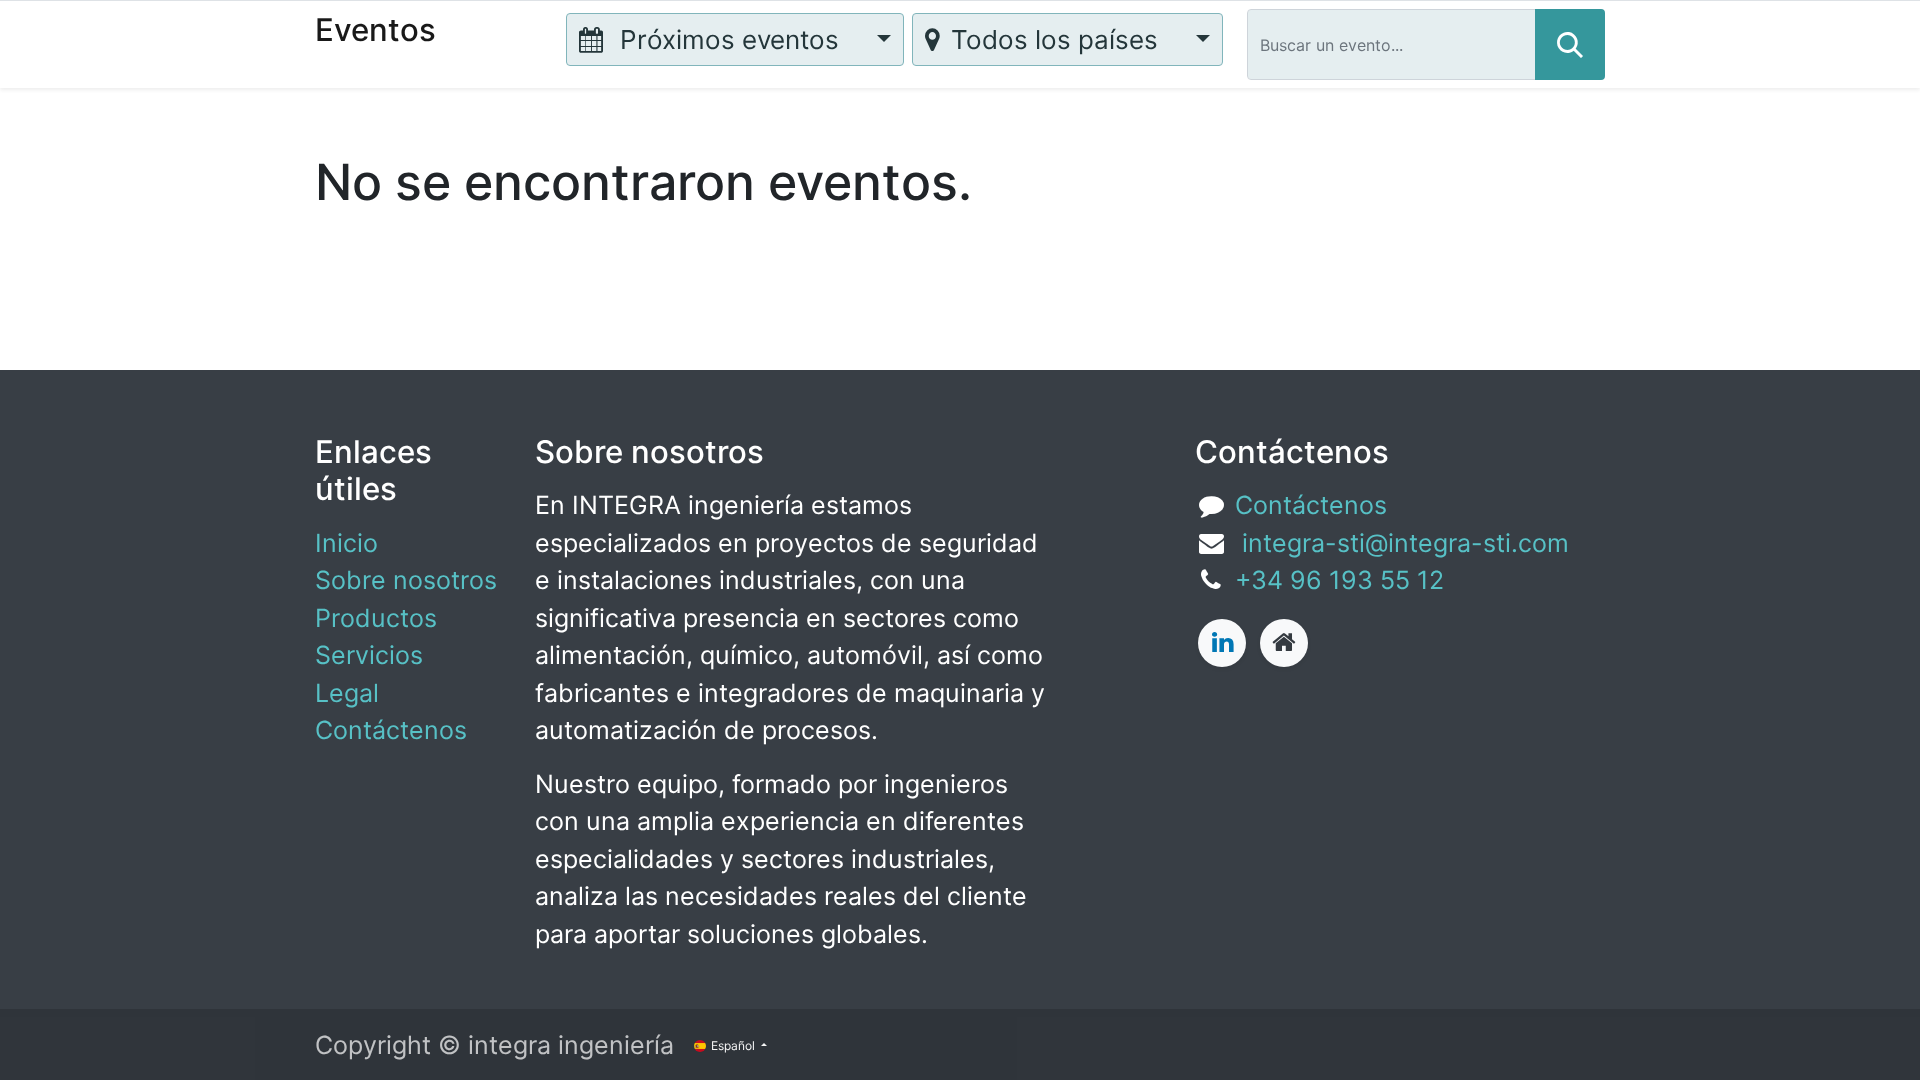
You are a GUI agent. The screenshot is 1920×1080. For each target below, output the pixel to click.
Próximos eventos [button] (729, 39)
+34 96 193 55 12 (1339, 580)
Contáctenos (391, 730)
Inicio (346, 543)
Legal (347, 693)
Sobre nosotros (406, 580)
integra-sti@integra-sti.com (1402, 543)
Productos (376, 618)
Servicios (369, 655)
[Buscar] (1570, 44)
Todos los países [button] (1058, 39)
